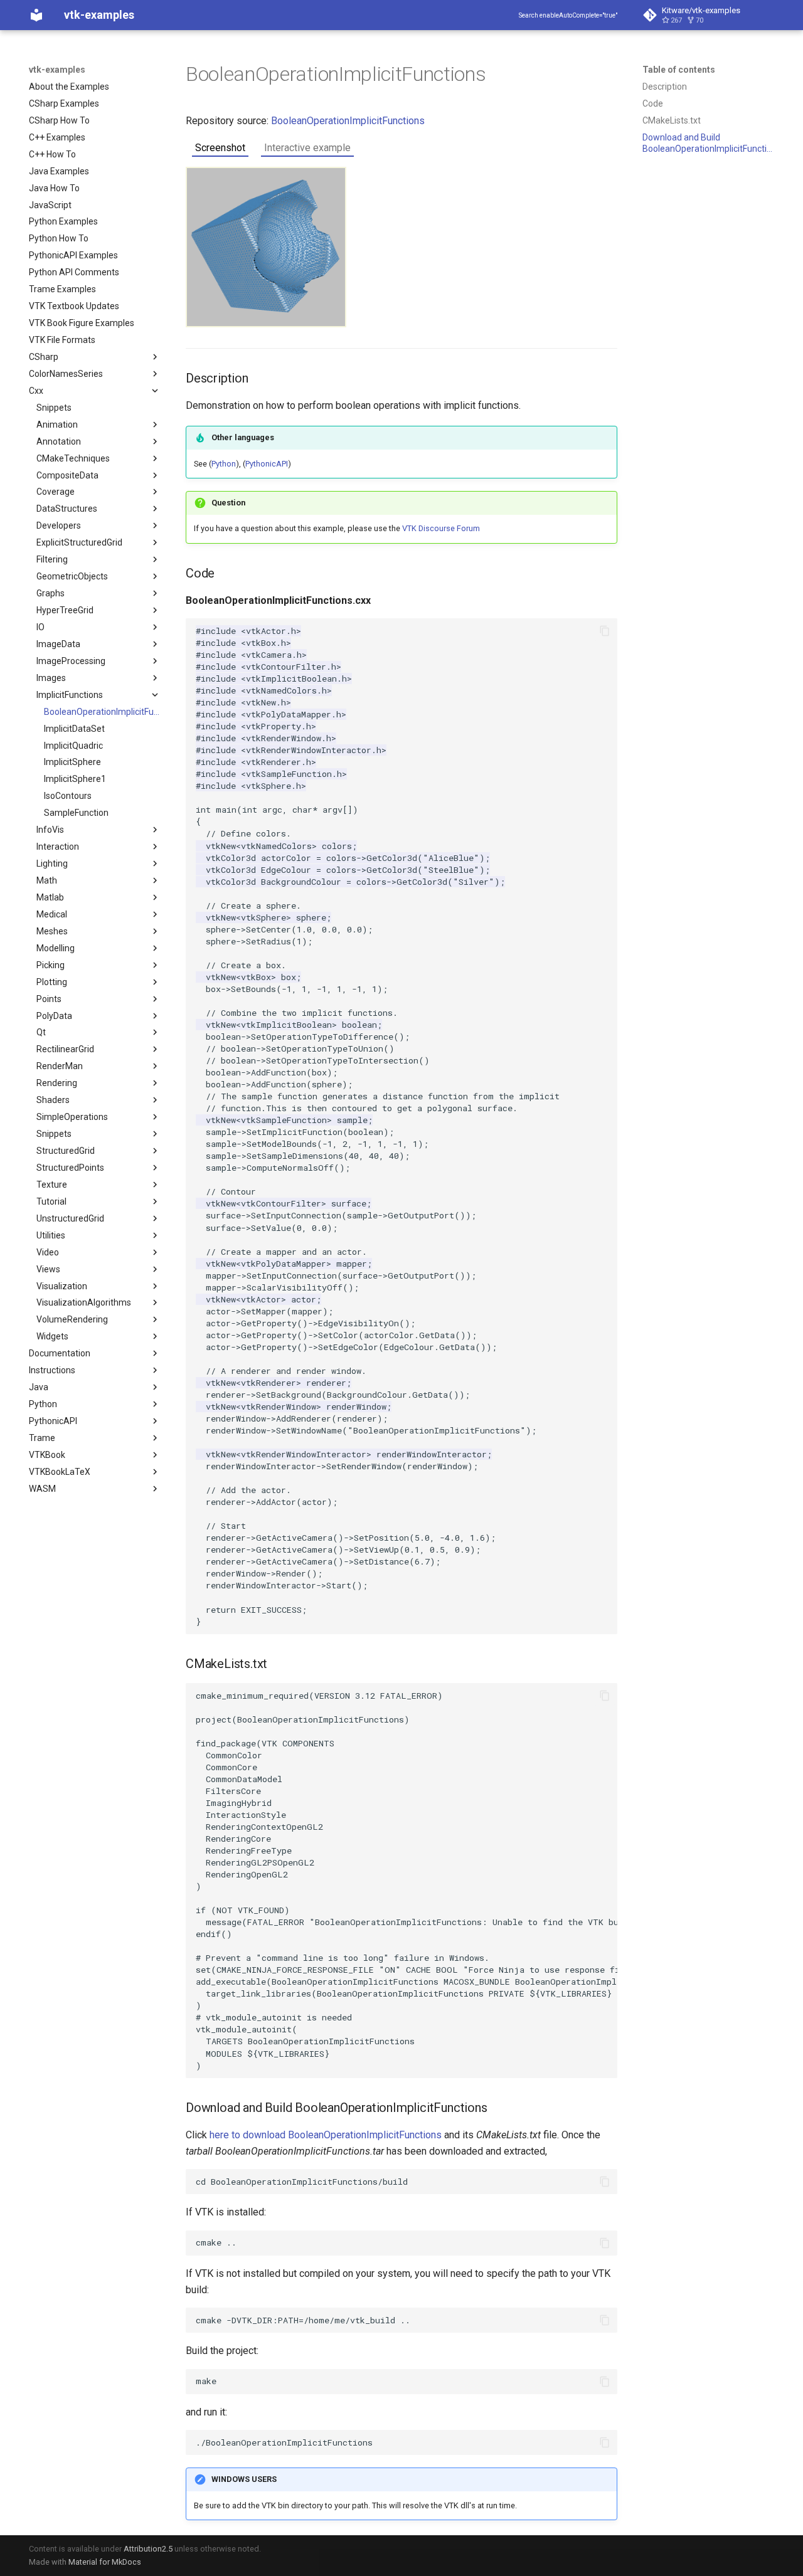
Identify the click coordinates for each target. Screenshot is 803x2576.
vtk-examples (57, 70)
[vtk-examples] (36, 15)
